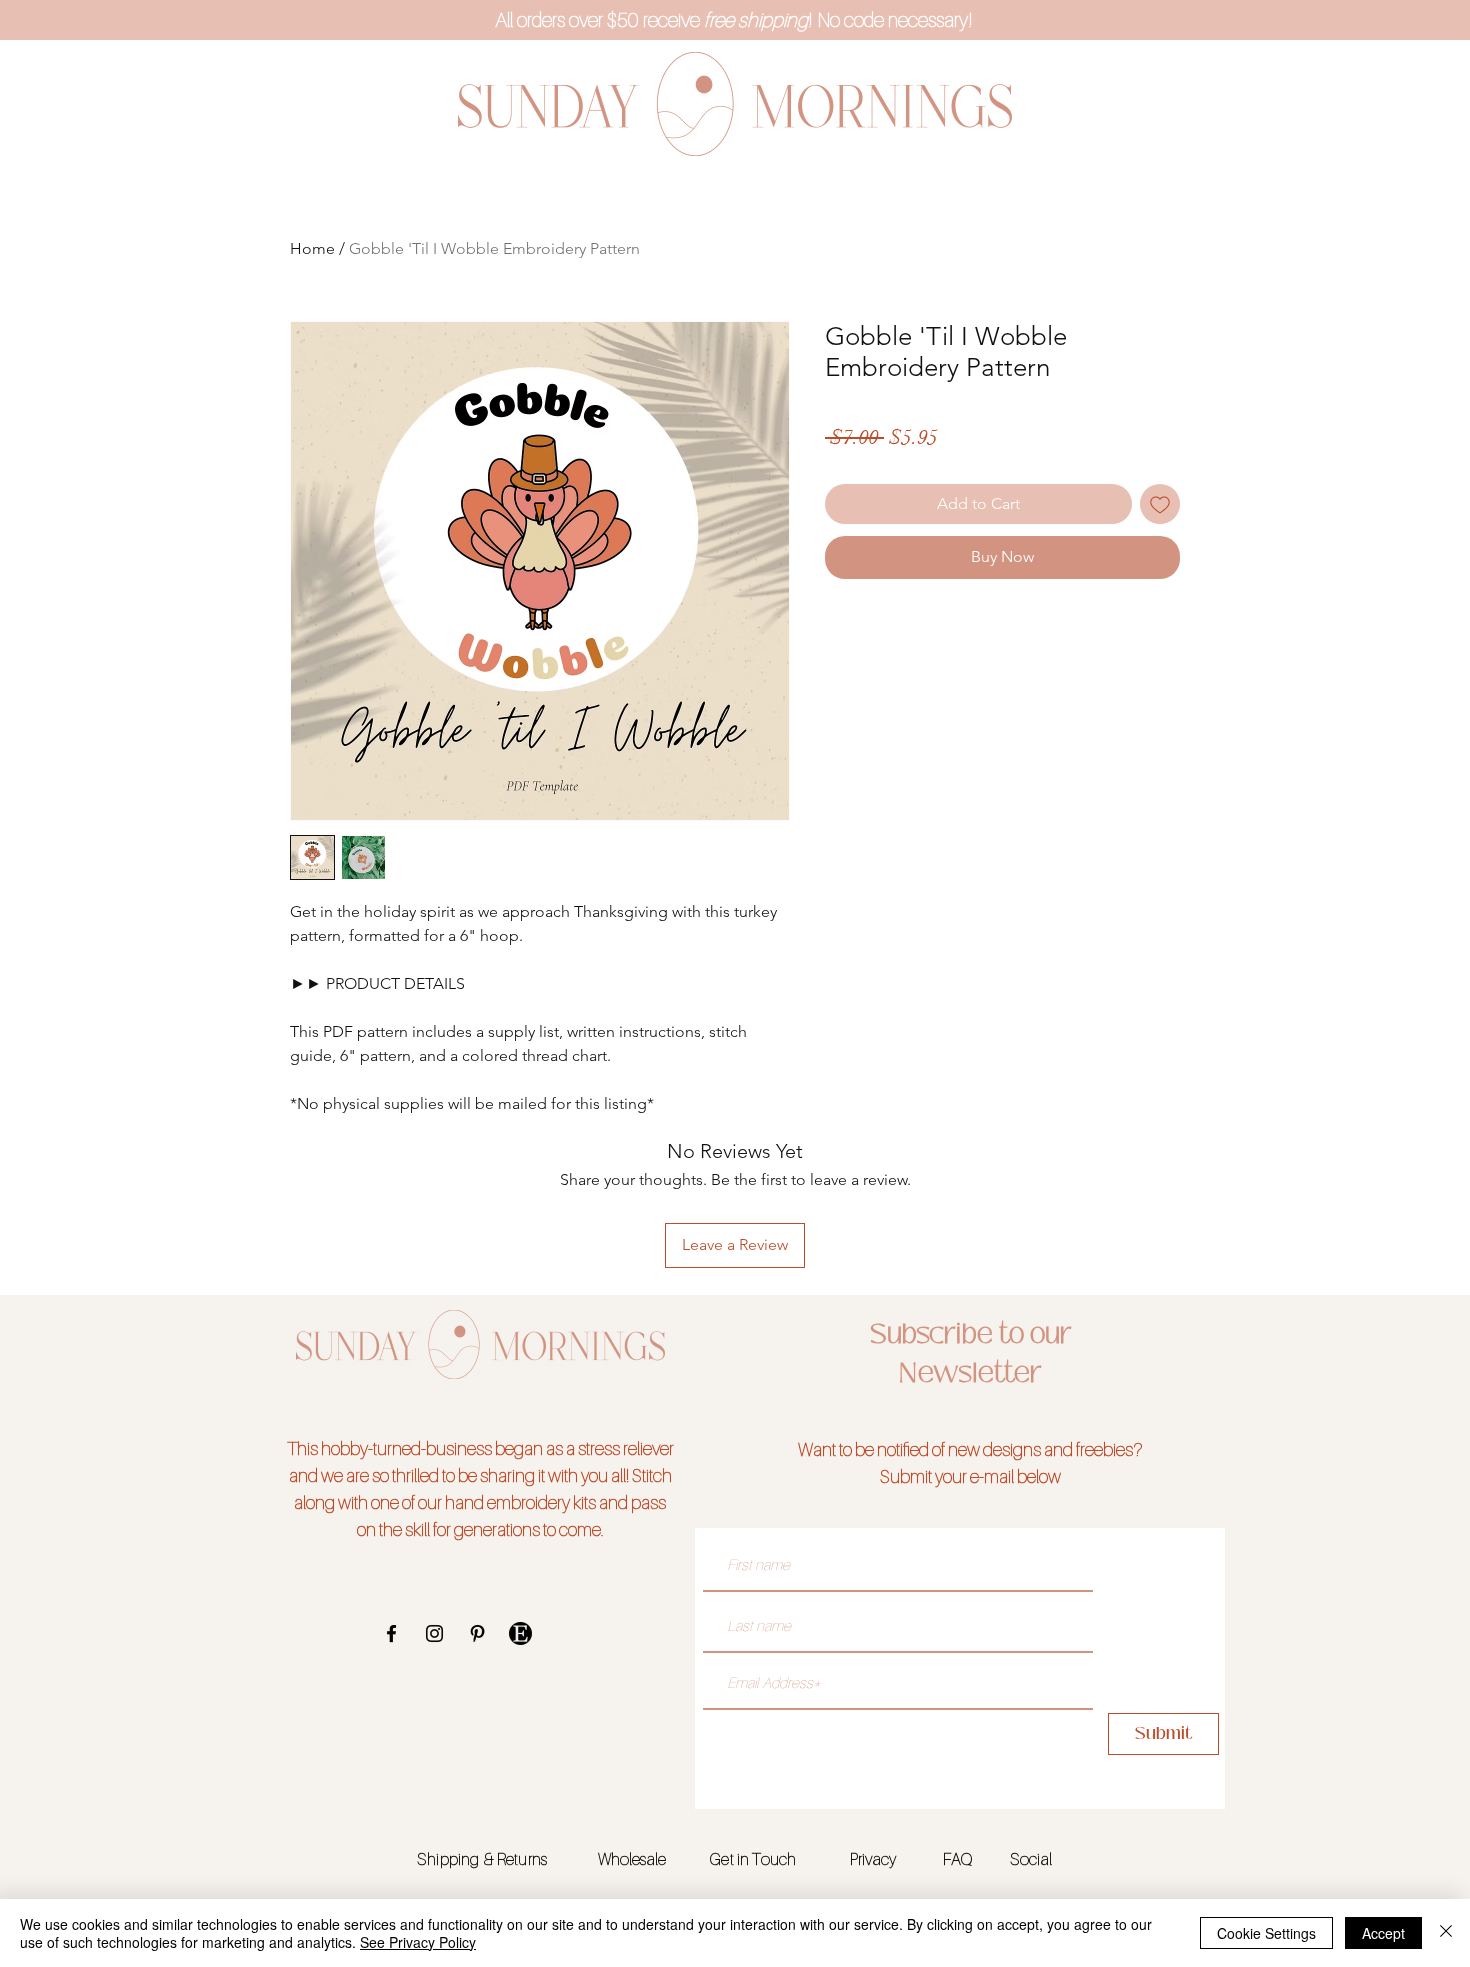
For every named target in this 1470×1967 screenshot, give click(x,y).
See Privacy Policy (418, 1942)
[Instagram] (434, 1633)
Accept (1383, 1933)
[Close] (1446, 1933)
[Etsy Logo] (520, 1633)
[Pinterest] (477, 1633)
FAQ (957, 1859)
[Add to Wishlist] (1160, 504)
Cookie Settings (1266, 1933)
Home (312, 248)
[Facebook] (391, 1633)
